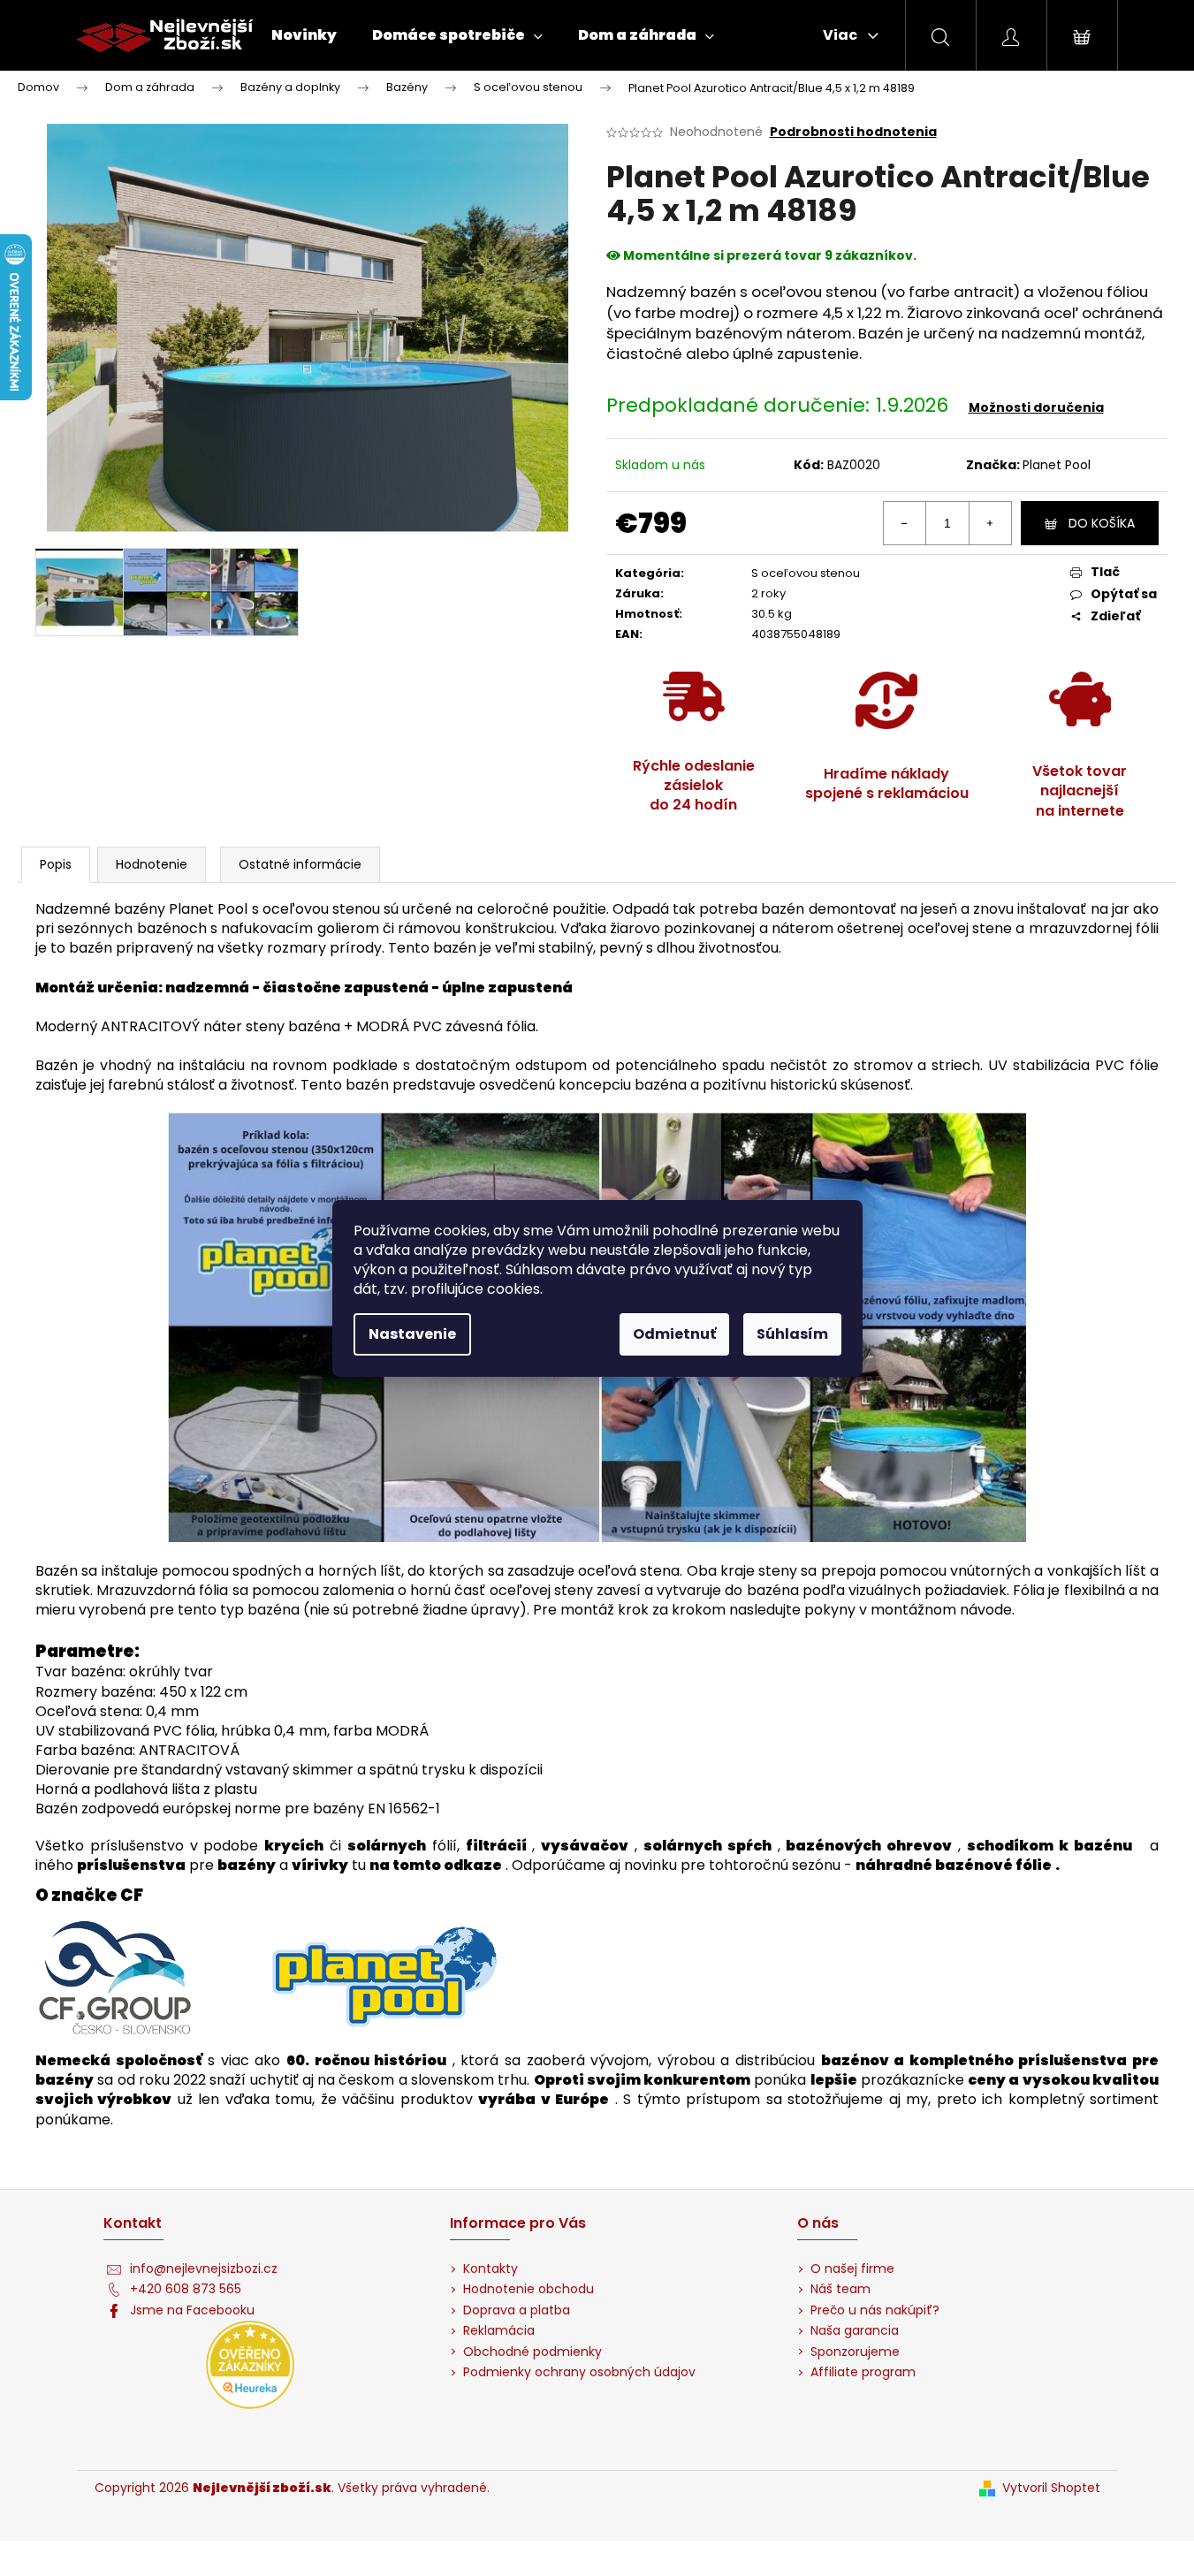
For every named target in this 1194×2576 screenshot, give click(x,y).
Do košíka (1102, 523)
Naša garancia (855, 2331)
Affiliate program (863, 2372)
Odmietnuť (674, 1334)
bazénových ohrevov (869, 1846)
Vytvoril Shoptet (1051, 2488)
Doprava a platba (517, 2310)
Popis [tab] (56, 864)
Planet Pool (1057, 465)
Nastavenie (412, 1334)
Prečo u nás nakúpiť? (875, 2310)
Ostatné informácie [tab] (300, 864)
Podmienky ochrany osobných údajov (579, 2372)
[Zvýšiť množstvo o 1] (990, 523)
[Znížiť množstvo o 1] (905, 523)
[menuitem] (304, 35)
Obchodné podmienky (532, 2352)
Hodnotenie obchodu (529, 2289)
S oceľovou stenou (806, 573)
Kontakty (491, 2269)
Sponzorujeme (855, 2352)
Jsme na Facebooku (192, 2310)
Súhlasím (792, 1334)
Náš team (840, 2289)
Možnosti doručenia (1036, 407)
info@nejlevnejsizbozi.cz (204, 2269)
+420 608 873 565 (186, 2289)
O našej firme (852, 2269)
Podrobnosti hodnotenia (853, 132)
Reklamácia (499, 2331)
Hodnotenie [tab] (152, 864)
